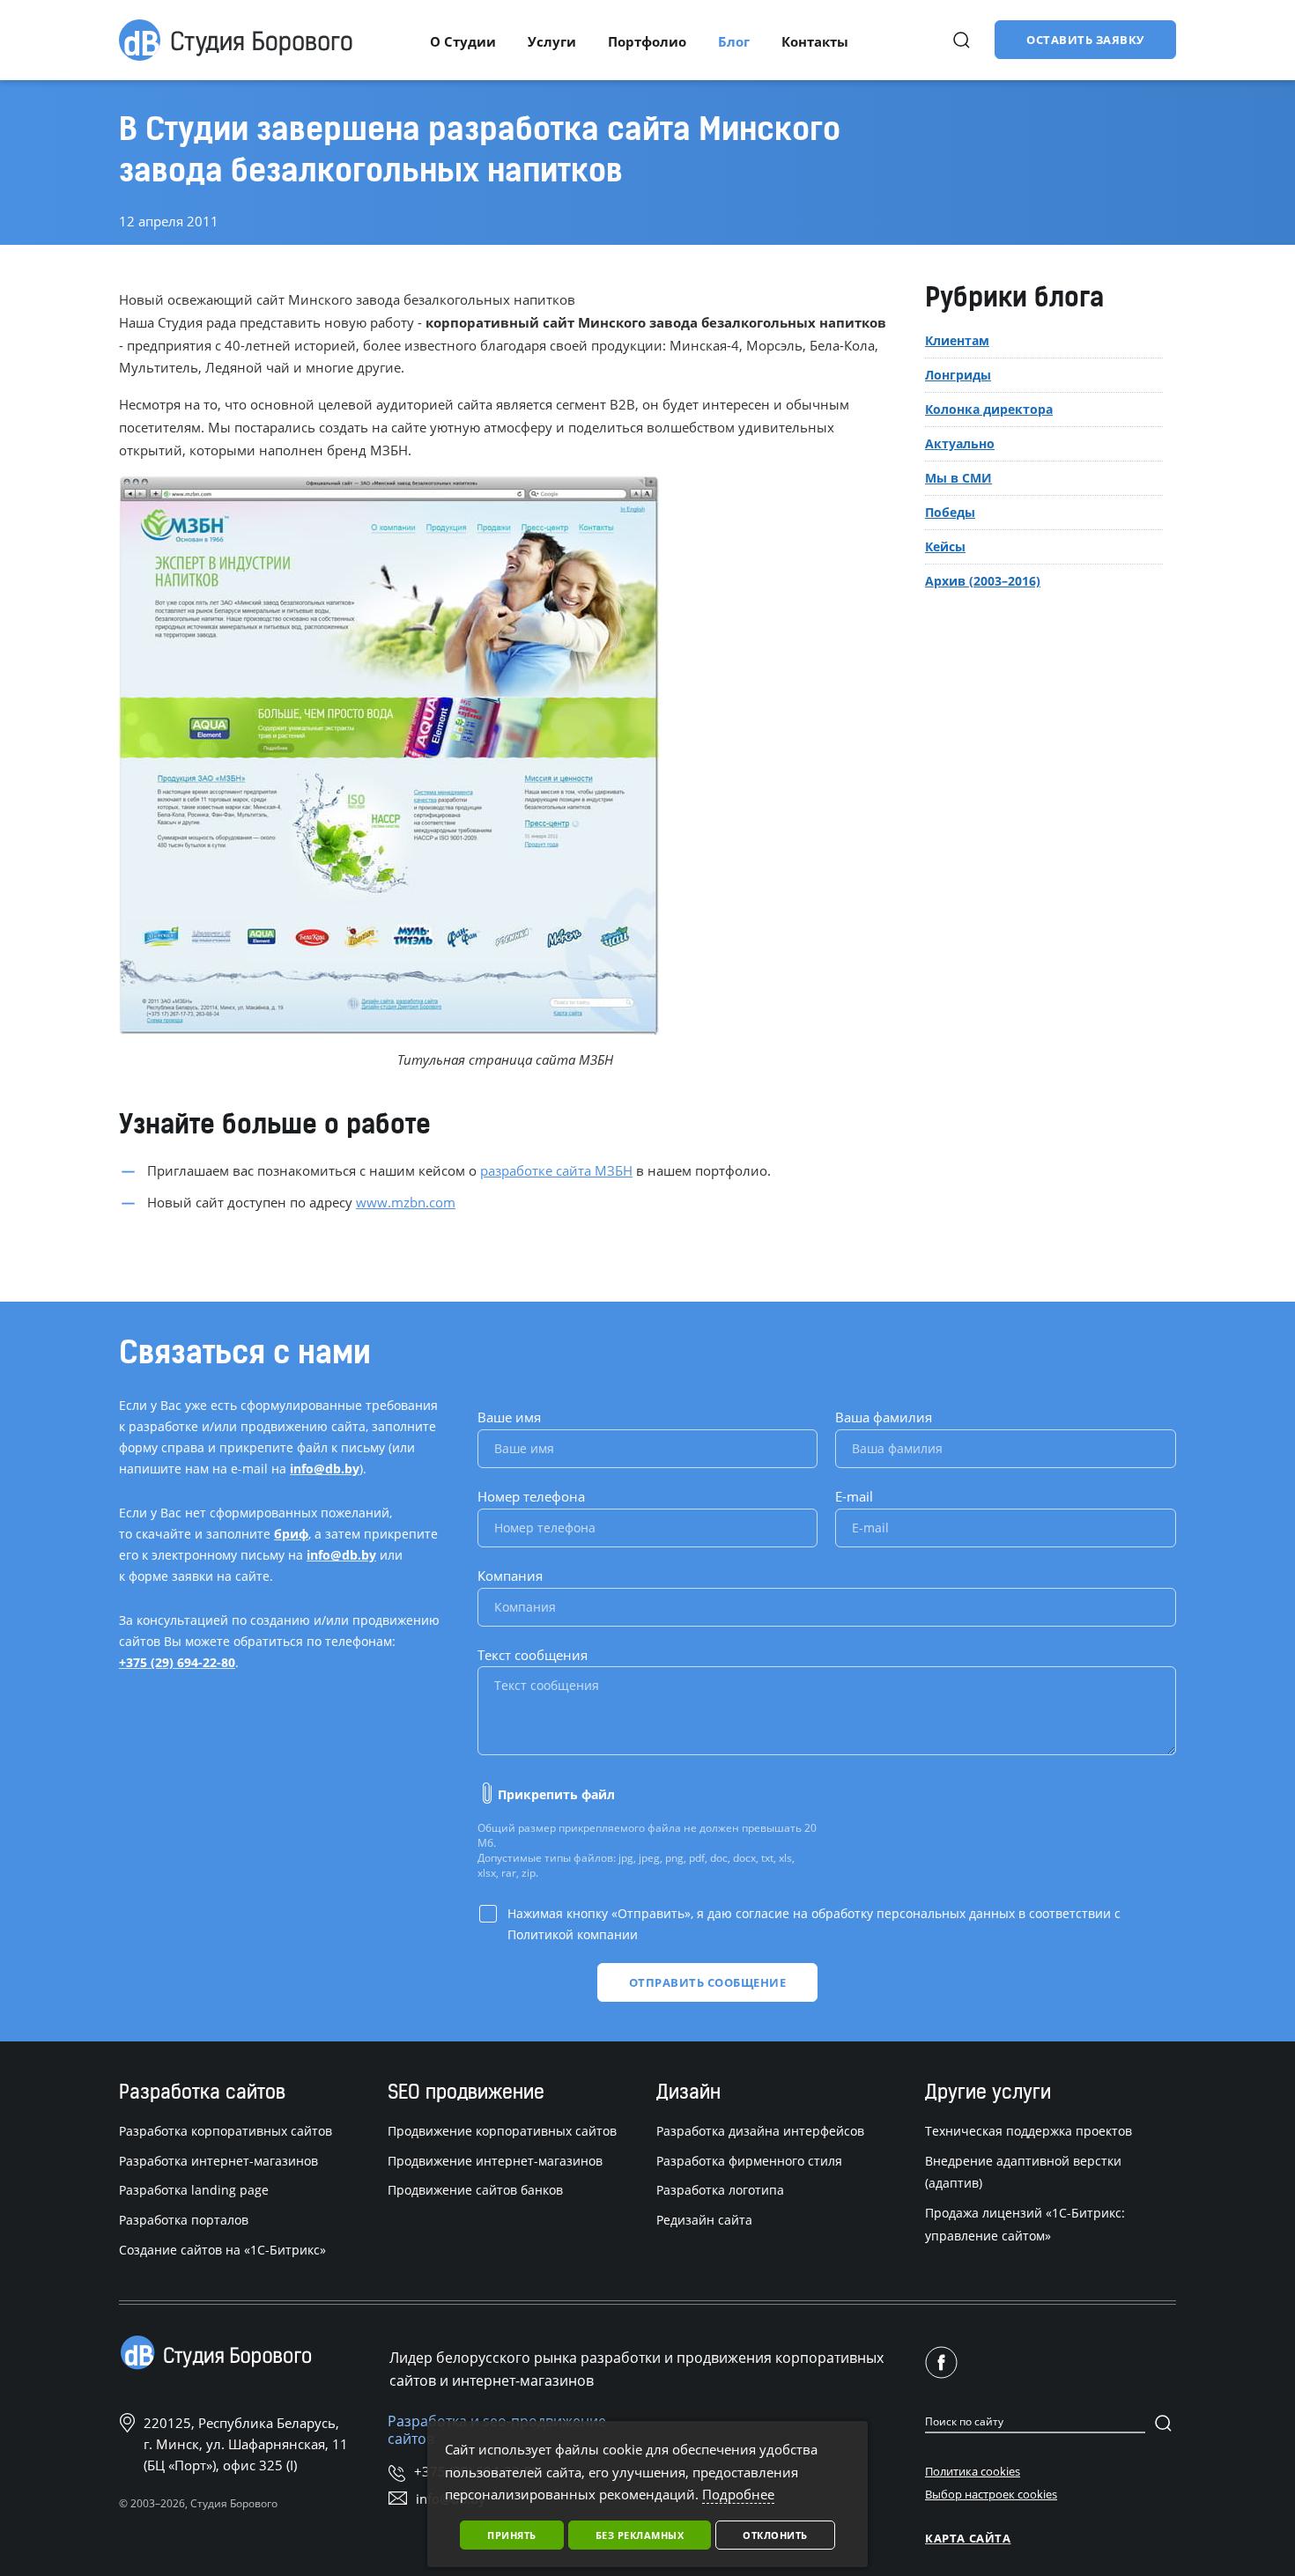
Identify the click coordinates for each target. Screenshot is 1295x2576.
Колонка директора (989, 409)
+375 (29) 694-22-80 (177, 1662)
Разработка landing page (194, 2190)
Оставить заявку (1085, 40)
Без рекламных (640, 2535)
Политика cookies (973, 2471)
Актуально (960, 443)
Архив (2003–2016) (983, 581)
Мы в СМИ (958, 478)
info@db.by (325, 1469)
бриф (291, 1534)
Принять (512, 2535)
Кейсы (945, 546)
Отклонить (775, 2535)
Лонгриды (958, 375)
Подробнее (738, 2494)
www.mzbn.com (406, 1202)
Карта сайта (968, 2538)
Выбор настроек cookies (991, 2494)
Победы (950, 512)
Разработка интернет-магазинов (218, 2161)
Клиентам (957, 341)
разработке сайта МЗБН (556, 1170)
